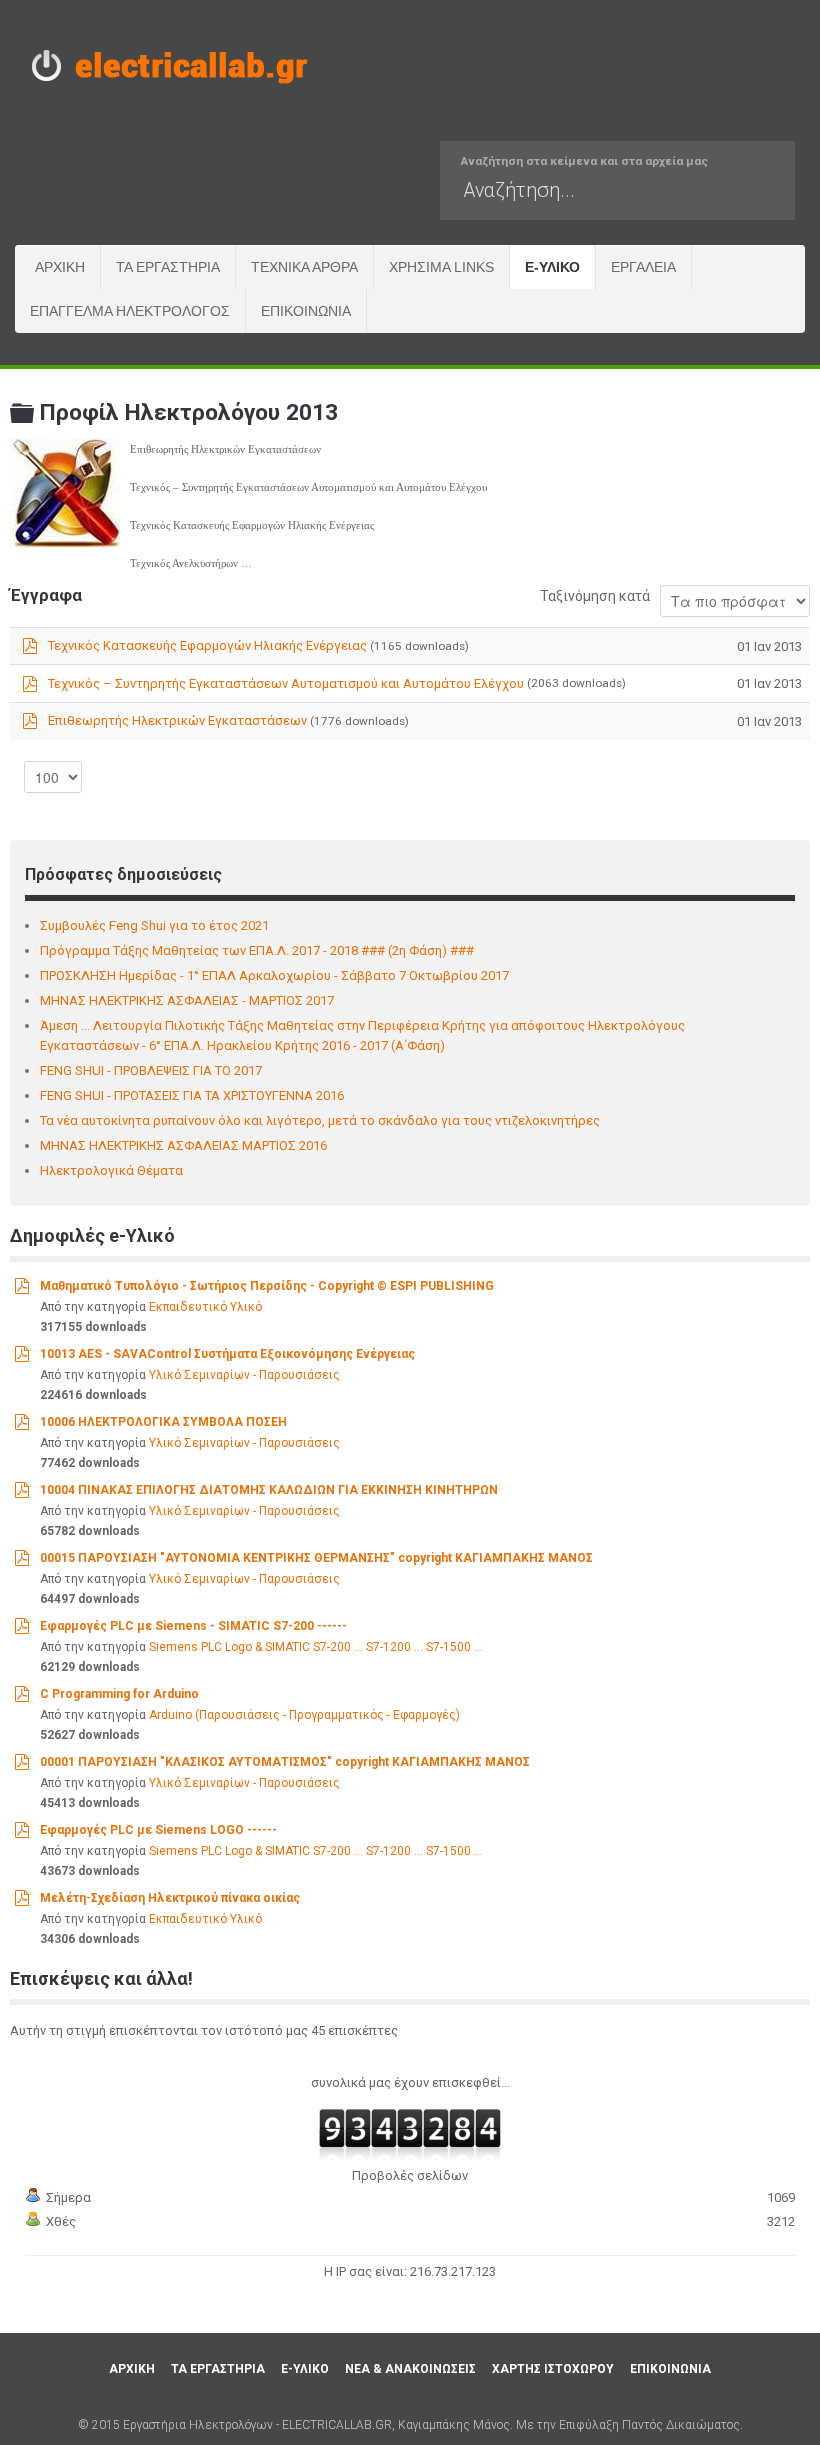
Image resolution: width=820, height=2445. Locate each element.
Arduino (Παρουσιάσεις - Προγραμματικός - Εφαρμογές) (304, 1715)
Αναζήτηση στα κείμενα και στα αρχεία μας (584, 161)
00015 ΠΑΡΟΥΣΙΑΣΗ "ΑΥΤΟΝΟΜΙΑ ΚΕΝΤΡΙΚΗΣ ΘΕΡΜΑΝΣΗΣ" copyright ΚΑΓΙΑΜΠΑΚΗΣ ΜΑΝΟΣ (316, 1558)
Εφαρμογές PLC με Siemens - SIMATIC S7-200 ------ (193, 1626)
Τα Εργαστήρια (168, 267)
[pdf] (22, 1285)
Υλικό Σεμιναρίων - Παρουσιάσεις (244, 1375)
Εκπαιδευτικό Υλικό (205, 1307)
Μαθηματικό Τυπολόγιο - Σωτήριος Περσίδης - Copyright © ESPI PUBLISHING (267, 1286)
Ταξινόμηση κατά (595, 596)
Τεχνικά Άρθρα (304, 267)
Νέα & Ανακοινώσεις (410, 2369)
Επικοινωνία (306, 311)
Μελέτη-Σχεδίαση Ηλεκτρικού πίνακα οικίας (170, 1898)
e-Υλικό (552, 267)
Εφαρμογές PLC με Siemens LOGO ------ (158, 1830)
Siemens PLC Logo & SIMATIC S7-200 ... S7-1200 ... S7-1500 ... (316, 1647)
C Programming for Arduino (119, 1694)
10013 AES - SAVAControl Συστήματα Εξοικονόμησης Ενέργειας (227, 1354)
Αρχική (60, 267)
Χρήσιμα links (441, 267)
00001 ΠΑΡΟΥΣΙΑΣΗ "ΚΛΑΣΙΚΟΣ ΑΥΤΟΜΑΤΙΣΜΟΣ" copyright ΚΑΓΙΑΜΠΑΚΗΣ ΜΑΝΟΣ (285, 1762)
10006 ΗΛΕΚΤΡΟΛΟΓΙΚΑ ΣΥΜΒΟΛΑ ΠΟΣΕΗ (163, 1422)
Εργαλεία (643, 267)
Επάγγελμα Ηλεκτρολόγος (130, 311)
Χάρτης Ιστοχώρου (553, 2369)
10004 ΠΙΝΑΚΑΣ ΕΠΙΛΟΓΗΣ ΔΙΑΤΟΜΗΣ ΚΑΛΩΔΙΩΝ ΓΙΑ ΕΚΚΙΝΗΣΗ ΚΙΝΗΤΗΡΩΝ (269, 1490)
